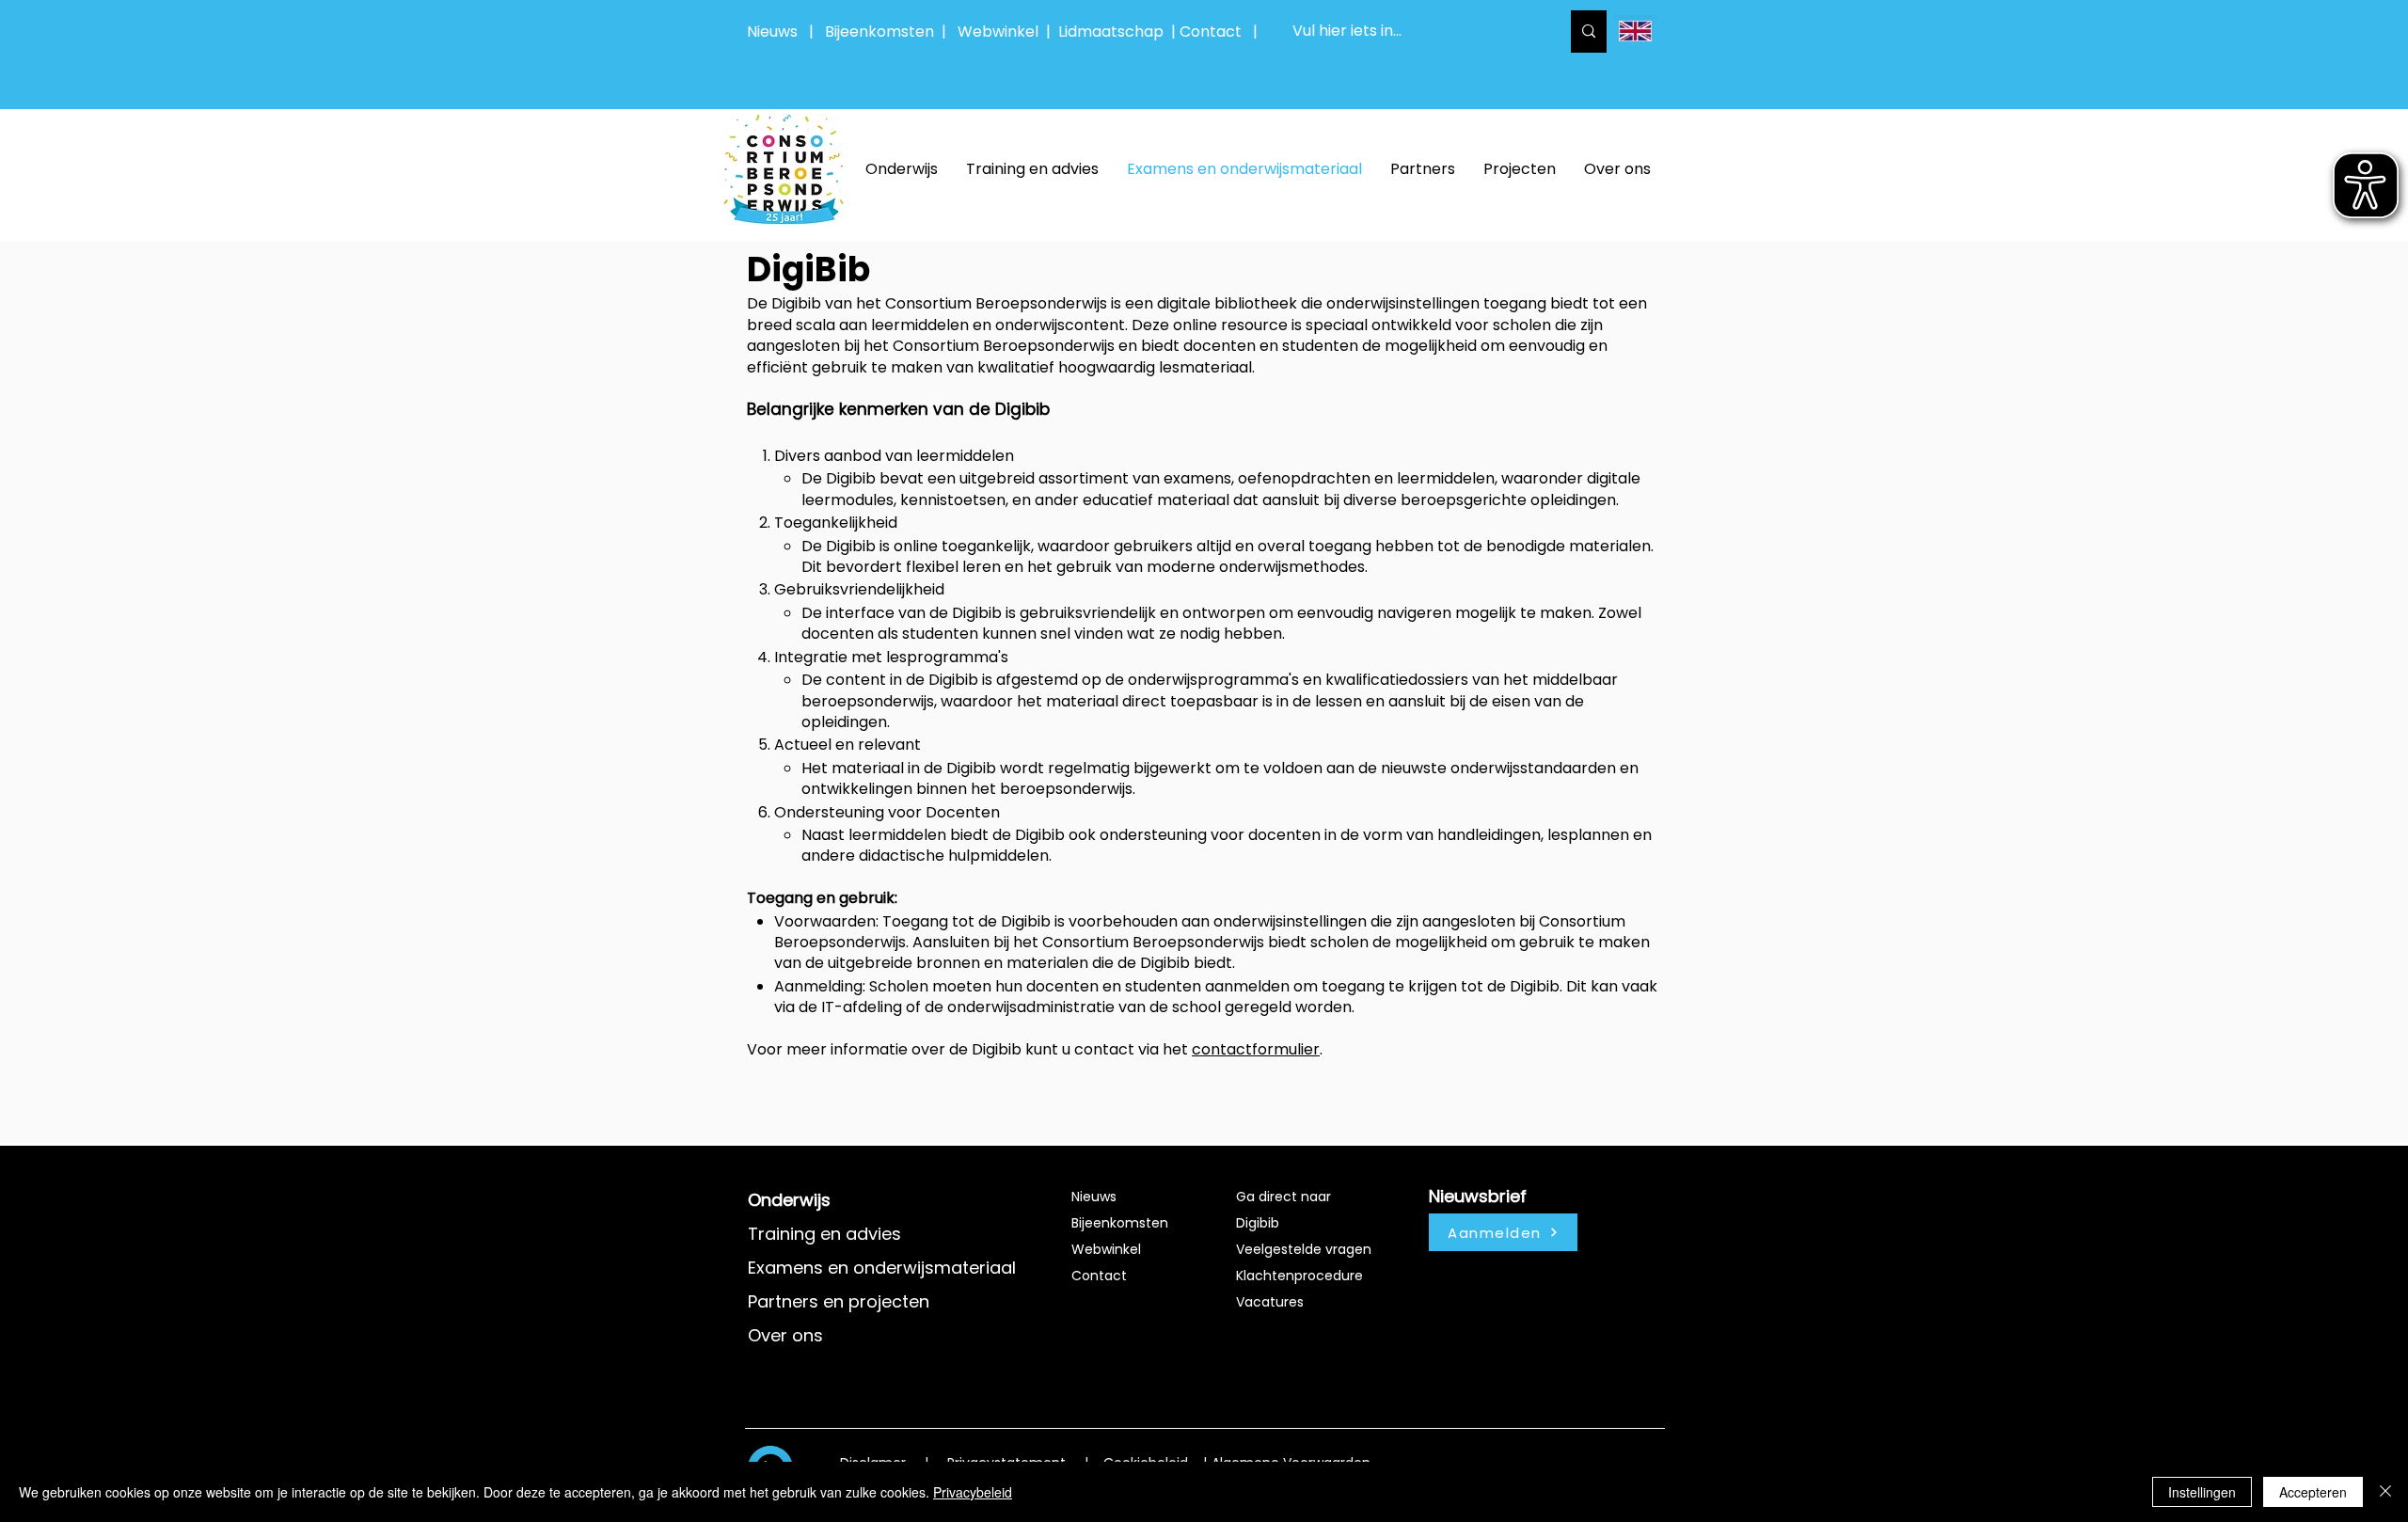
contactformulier (1256, 1049)
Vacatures (1270, 1302)
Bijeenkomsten (883, 32)
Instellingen (2202, 1492)
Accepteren (2313, 1492)
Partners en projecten (839, 1301)
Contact (1099, 1276)
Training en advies (824, 1234)
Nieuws (772, 32)
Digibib (1258, 1223)
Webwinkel (1002, 32)
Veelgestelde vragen (1304, 1249)
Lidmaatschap (1111, 32)
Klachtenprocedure (1299, 1276)
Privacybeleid (973, 1492)
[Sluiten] (2385, 1492)
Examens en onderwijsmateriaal (882, 1268)
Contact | (1220, 32)
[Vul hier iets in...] (1589, 32)
